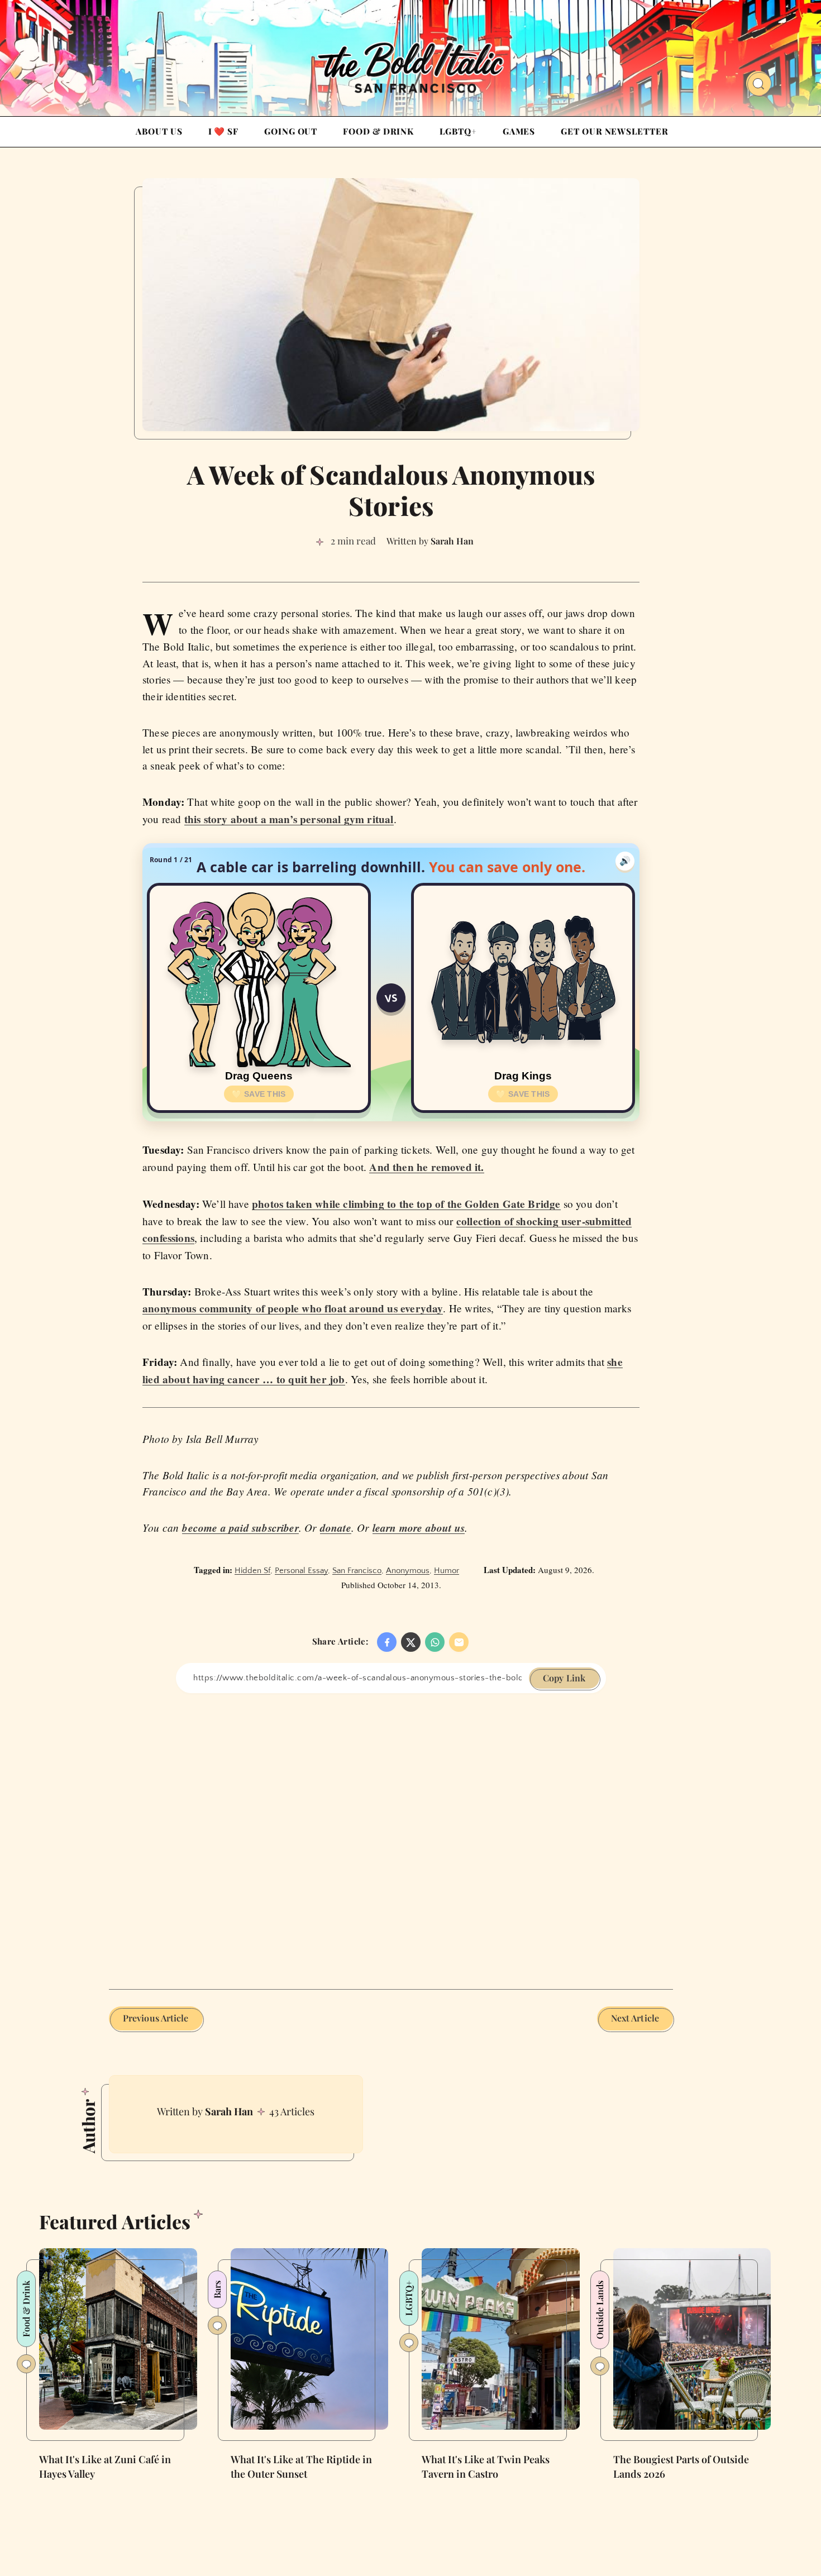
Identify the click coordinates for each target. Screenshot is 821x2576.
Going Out (291, 131)
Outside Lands (600, 2310)
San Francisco (357, 1571)
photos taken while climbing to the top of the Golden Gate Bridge (406, 1204)
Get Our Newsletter (614, 131)
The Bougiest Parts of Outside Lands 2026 (681, 2467)
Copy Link (564, 1678)
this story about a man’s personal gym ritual (289, 819)
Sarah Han (229, 2111)
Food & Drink (378, 131)
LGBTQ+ (458, 131)
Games (519, 131)
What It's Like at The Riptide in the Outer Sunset (301, 2467)
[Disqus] (391, 1833)
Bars (217, 2290)
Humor (447, 1571)
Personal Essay (301, 1571)
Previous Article (156, 2018)
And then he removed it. (426, 1167)
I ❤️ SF (223, 131)
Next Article (635, 2018)
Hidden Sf (252, 1571)
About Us (159, 131)
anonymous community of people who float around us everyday (293, 1308)
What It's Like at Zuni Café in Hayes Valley (105, 2467)
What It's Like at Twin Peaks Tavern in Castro (486, 2467)
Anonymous (408, 1571)
